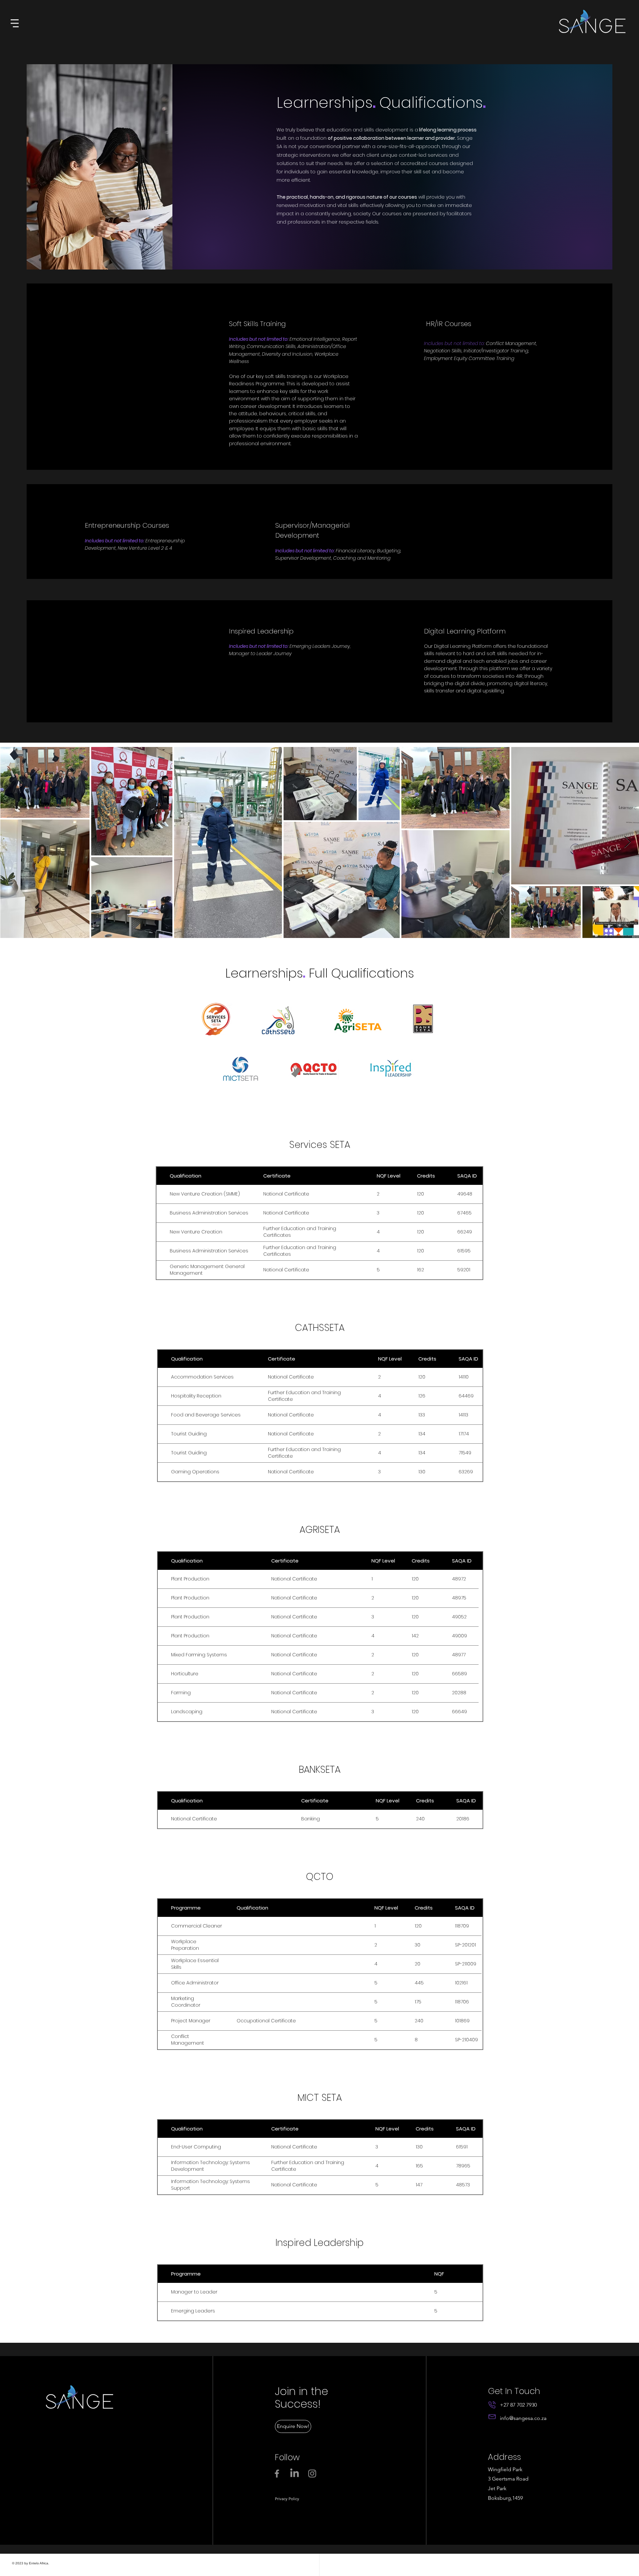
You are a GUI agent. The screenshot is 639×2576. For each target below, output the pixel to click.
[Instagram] (312, 2474)
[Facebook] (277, 2474)
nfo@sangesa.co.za (524, 2418)
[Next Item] (628, 842)
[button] (15, 23)
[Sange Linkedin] (295, 2474)
